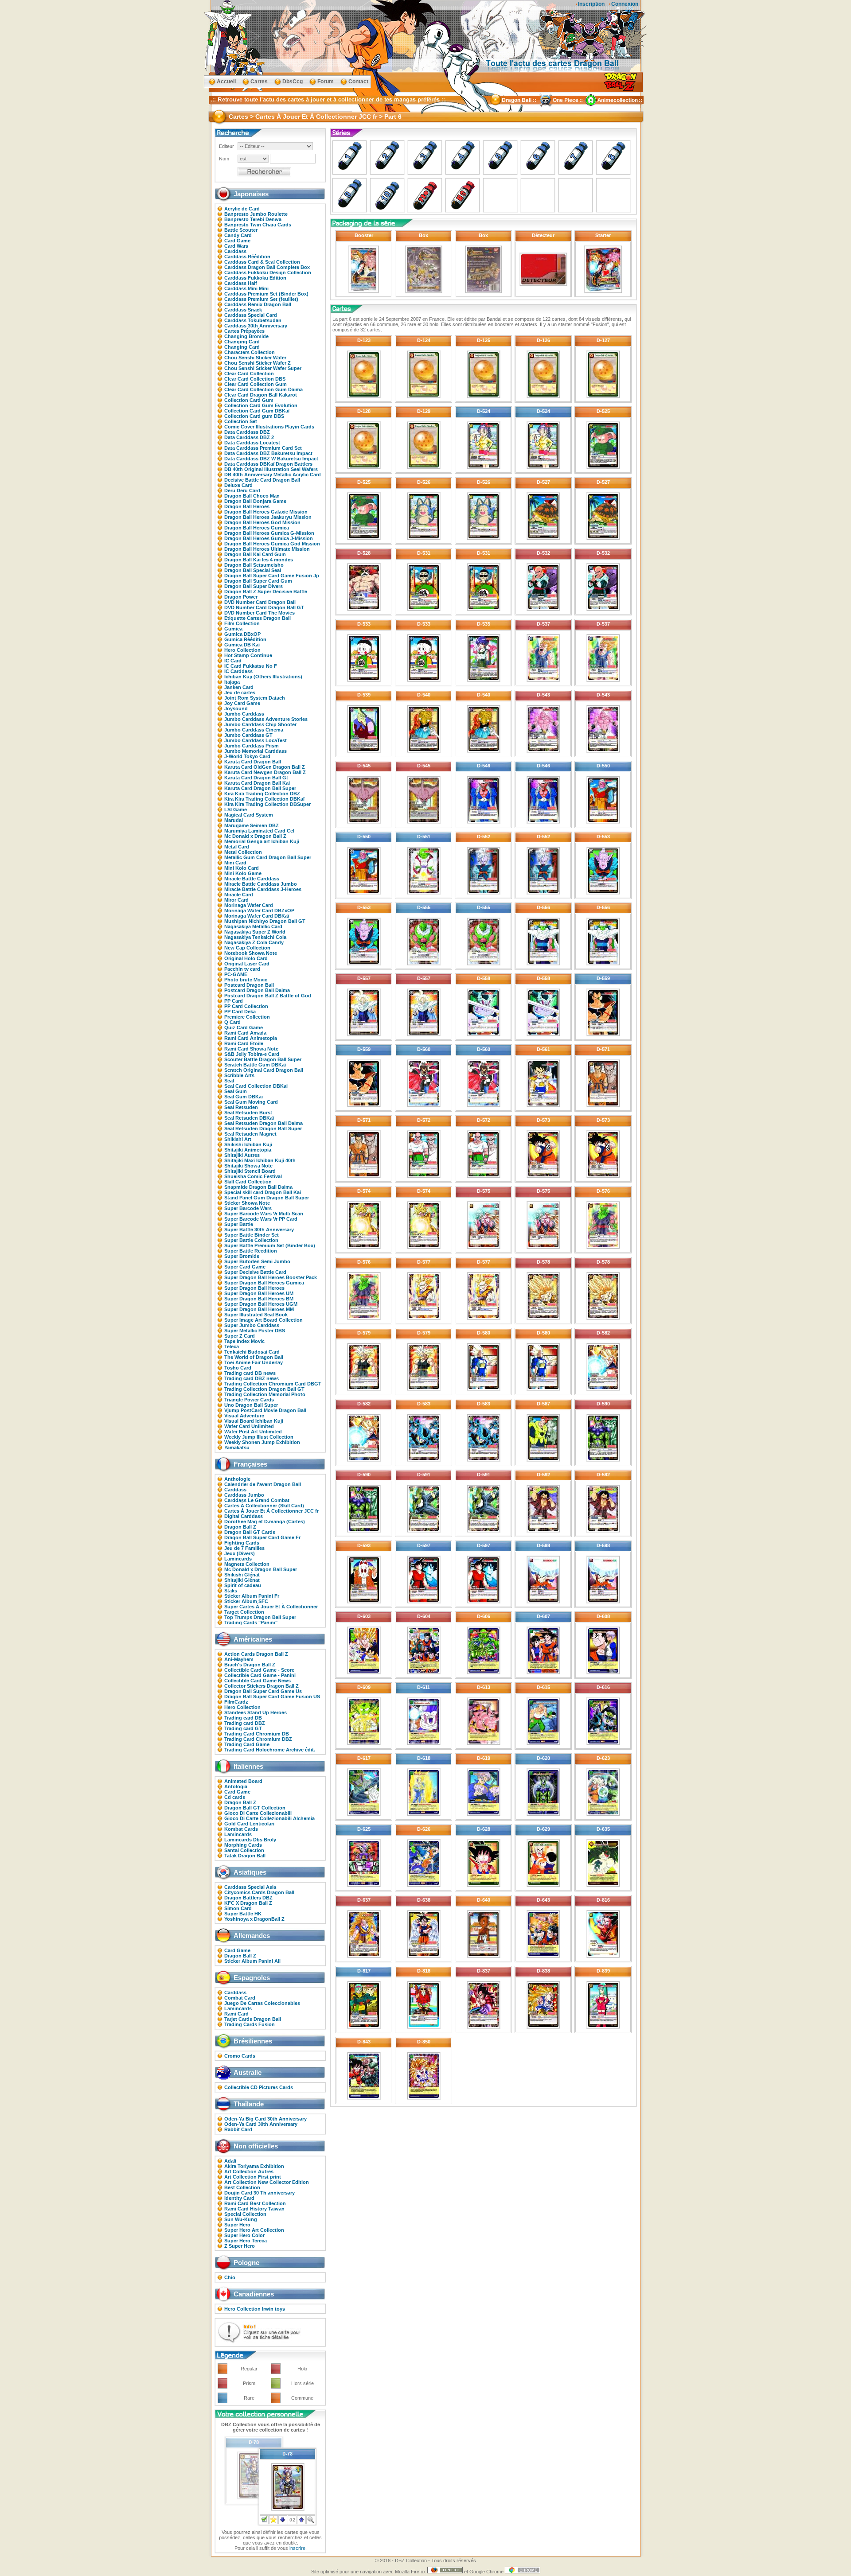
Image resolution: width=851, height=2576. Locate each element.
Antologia (236, 1786)
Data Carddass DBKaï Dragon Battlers (268, 464)
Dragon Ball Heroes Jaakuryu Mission (268, 517)
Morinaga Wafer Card (249, 905)
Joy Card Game (242, 703)
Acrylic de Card (242, 209)
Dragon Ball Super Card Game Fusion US (272, 1697)
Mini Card (235, 863)
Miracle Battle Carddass (252, 879)
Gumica (233, 629)
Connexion (625, 4)
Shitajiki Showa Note (248, 1166)
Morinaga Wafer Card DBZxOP (259, 911)
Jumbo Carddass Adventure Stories (266, 719)
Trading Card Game (247, 1744)
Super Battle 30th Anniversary (259, 1230)
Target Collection (244, 1612)
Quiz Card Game (244, 1027)
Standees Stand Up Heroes (256, 1712)
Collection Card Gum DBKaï (257, 411)
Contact (358, 82)
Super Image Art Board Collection (263, 1320)
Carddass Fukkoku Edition (255, 278)
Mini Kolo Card (242, 868)
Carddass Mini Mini (246, 288)
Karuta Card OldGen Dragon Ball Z (265, 767)
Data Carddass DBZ (247, 432)
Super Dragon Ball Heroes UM (259, 1293)
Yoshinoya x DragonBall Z (254, 1919)
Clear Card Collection (249, 374)
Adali (230, 2161)
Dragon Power (241, 597)
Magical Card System (249, 815)
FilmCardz (236, 1702)
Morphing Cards (243, 1845)
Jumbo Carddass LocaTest (256, 740)
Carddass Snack (243, 310)
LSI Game (236, 809)
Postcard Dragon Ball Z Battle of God (268, 996)
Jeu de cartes (240, 693)
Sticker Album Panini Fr (252, 1596)
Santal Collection (244, 1850)
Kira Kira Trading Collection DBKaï (264, 799)
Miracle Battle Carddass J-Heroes (263, 889)
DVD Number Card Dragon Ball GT (264, 607)
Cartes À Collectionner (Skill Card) (264, 1506)
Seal (229, 1081)
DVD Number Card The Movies (260, 613)
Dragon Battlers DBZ (248, 1898)
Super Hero (237, 2225)
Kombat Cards (241, 1829)
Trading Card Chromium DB (257, 1734)
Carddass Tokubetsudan (253, 320)
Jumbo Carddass (244, 714)
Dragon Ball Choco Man (252, 496)
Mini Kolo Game (243, 873)
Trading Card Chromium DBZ (258, 1739)
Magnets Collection (247, 1564)
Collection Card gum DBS (254, 416)
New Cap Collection (247, 948)
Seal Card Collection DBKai (256, 1086)
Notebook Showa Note (251, 953)
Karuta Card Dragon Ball (253, 762)
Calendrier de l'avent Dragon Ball (263, 1484)
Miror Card (236, 900)
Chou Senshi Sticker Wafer (255, 358)
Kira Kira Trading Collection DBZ (262, 794)
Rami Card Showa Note (251, 1049)
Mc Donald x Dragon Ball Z (255, 836)
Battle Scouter (241, 230)
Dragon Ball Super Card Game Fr (262, 1537)
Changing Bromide (246, 336)
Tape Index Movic (244, 1341)
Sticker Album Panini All (252, 1961)
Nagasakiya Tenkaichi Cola (255, 937)
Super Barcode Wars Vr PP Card (261, 1219)
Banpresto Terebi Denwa (253, 219)
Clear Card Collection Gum (256, 384)
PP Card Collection (246, 1006)
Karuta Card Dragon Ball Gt (256, 778)
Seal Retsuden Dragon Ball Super (263, 1128)
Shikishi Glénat (242, 1575)
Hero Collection (242, 650)
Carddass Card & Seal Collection (262, 262)
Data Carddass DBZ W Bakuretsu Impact (271, 459)
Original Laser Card (247, 964)
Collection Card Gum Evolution (261, 405)
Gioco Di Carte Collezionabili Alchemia (269, 1818)
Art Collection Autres (249, 2171)
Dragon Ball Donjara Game (255, 501)
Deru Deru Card (242, 490)
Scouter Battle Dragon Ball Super (263, 1059)
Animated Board (243, 1781)
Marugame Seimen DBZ (252, 825)
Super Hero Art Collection (254, 2230)
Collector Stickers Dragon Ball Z (262, 1686)
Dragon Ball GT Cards (250, 1532)
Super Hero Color (244, 2235)
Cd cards (235, 1797)
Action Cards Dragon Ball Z (256, 1654)
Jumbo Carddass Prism (252, 746)
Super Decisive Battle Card (255, 1272)
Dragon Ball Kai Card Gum (255, 554)
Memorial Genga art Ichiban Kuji (262, 841)
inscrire (297, 2548)
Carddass (235, 251)
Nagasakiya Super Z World (255, 932)
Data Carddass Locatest (252, 443)
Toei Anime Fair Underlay (254, 1362)
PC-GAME (236, 974)
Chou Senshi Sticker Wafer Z (258, 363)
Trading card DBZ (245, 1723)
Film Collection (242, 623)
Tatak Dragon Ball (245, 1856)
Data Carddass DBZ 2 (249, 437)
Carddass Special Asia (250, 1887)
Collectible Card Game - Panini (260, 1675)
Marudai (234, 820)
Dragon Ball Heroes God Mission (262, 522)
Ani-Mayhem (239, 1659)
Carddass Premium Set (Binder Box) (266, 294)
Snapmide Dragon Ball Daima (258, 1187)
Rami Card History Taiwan (254, 2209)
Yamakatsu (237, 1448)
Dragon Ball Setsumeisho (254, 565)
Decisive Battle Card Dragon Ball (262, 480)
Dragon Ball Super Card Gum (258, 581)
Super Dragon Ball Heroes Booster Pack (271, 1277)
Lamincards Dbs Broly (250, 1840)
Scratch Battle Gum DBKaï (255, 1065)
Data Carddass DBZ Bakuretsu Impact (268, 453)
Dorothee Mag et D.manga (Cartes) (265, 1521)
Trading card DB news (250, 1373)
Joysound (236, 708)
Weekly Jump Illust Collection (259, 1437)
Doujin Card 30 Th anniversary (260, 2193)
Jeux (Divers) (240, 1553)
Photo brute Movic (246, 980)
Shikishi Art (238, 1139)
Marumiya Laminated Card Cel (259, 831)
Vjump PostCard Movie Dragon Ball (265, 1410)
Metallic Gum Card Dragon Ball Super (268, 857)
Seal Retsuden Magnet (250, 1134)
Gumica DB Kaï (242, 645)
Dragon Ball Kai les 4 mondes (259, 560)
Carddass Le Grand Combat (257, 1500)
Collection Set (241, 421)
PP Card (234, 1001)
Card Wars (236, 246)
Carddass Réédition (247, 257)
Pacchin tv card (242, 969)
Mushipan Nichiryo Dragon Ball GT (265, 921)
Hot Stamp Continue (248, 655)
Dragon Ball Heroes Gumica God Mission (272, 544)
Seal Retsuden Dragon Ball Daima (263, 1123)
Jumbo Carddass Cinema (254, 730)
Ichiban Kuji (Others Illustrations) (263, 677)
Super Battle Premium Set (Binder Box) (270, 1245)
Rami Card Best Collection (255, 2203)
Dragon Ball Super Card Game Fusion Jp (272, 576)
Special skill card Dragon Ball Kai (263, 1192)
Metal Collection (243, 852)
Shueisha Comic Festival (253, 1176)
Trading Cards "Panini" (251, 1623)
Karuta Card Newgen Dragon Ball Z (265, 772)
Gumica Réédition (245, 639)
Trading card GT (243, 1728)
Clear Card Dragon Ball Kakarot (261, 395)
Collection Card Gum (249, 400)
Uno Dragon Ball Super (251, 1405)
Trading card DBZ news (252, 1378)
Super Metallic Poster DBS (255, 1331)
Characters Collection (250, 352)
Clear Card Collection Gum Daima (263, 389)
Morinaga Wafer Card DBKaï (257, 916)
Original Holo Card (246, 958)
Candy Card (238, 235)
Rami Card (236, 2014)
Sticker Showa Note (247, 1203)
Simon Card (238, 1908)
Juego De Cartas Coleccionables (262, 2003)
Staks (231, 1591)
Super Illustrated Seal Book (256, 1315)
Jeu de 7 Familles (244, 1548)
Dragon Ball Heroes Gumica (257, 528)
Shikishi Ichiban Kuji (248, 1144)
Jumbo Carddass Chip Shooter (260, 724)
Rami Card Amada (245, 1033)
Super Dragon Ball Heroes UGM (261, 1304)
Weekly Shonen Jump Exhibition (262, 1442)
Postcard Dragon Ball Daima (257, 990)
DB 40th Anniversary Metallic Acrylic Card (273, 475)
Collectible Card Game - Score (259, 1670)
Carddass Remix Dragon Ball (258, 304)
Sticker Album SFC (246, 1601)
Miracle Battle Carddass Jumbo (261, 884)
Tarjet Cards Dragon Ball (253, 2019)
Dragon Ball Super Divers (254, 586)
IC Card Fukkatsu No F (251, 666)
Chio (230, 2277)
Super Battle (239, 1224)
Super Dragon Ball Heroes (254, 1288)
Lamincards (238, 1559)
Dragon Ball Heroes (247, 506)
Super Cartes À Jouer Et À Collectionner (271, 1607)
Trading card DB (243, 1718)
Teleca (232, 1346)
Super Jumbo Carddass (252, 1325)
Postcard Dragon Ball (249, 985)
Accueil (226, 82)
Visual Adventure (244, 1416)
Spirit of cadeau (243, 1585)
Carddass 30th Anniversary (256, 326)
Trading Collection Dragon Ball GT (264, 1389)
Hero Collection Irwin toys (255, 2309)
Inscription (591, 4)
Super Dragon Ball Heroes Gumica (264, 1283)
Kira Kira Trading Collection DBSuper (267, 804)
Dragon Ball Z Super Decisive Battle (266, 591)
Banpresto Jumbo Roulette (256, 214)
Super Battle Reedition (251, 1251)
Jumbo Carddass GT (248, 735)
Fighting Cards (242, 1543)
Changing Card (242, 342)
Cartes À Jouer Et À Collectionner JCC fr (271, 1511)
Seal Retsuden (241, 1107)
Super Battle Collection (251, 1240)
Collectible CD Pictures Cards (259, 2087)
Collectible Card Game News (258, 1681)
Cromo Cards (240, 2056)
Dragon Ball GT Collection (255, 1808)
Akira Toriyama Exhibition (254, 2166)
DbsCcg (293, 82)
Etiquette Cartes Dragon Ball (258, 618)
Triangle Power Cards (249, 1400)
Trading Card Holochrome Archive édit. (270, 1750)
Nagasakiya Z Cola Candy (254, 942)
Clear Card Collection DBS (255, 379)
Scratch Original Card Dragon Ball (264, 1070)
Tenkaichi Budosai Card (252, 1352)
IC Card (233, 661)
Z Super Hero (240, 2246)
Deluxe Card (238, 485)
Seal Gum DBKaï (244, 1097)
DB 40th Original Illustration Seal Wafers (271, 469)
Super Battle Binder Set (252, 1235)
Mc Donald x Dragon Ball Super (261, 1569)
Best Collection (242, 2187)
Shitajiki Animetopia (248, 1150)
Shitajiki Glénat (242, 1580)
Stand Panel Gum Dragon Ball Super (267, 1198)
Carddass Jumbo (244, 1495)
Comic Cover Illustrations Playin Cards (269, 427)
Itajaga (232, 682)
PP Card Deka (240, 1012)
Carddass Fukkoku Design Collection (268, 272)
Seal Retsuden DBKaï (249, 1118)
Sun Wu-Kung (241, 2219)
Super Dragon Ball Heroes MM (259, 1309)
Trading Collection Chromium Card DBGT (273, 1384)
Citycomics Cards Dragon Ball (259, 1892)
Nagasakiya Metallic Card (253, 926)
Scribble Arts (239, 1075)
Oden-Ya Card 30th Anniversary (261, 2124)
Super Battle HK (243, 1914)
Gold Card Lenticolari (249, 1824)
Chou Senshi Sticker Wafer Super (263, 368)
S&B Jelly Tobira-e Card (252, 1054)
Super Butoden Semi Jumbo (257, 1261)
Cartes (259, 82)
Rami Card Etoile (244, 1043)
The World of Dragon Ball (254, 1357)
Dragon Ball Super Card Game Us (263, 1691)
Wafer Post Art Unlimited (253, 1432)
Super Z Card (240, 1336)
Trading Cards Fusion (250, 2024)
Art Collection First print (253, 2177)
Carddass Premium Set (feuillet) (261, 299)
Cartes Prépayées (244, 331)
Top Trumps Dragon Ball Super (260, 1617)
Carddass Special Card (251, 315)
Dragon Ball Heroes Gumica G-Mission (269, 533)
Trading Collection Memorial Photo (265, 1394)
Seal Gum (236, 1091)
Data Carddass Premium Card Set (263, 448)
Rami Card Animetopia (251, 1038)
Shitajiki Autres (242, 1155)
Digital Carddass (244, 1516)
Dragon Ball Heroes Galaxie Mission (266, 512)
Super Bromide (242, 1256)
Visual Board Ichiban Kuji (254, 1421)
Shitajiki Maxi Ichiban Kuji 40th (260, 1160)
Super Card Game (245, 1267)
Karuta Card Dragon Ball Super (260, 788)
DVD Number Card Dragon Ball (260, 602)
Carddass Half (241, 283)
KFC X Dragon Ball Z (248, 1903)
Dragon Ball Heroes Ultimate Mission (267, 549)
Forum (326, 82)
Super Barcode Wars (248, 1208)
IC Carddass (238, 671)
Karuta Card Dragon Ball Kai (257, 783)
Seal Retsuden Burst (248, 1113)
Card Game (237, 241)
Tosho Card (238, 1368)
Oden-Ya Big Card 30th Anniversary (265, 2119)
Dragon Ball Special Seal (253, 570)
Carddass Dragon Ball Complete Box (267, 267)
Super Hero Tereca (246, 2241)
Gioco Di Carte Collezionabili (258, 1813)
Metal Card (237, 847)
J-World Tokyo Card (247, 756)
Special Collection (245, 2214)
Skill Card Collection (248, 1182)
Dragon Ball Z (240, 1527)
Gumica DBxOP (242, 634)
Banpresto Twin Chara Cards (258, 225)
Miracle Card (239, 895)
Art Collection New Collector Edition (267, 2182)
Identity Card (239, 2198)
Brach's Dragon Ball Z (250, 1665)
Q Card (232, 1022)
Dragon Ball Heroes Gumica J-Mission (269, 538)
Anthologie (237, 1479)
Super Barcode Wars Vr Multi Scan (264, 1214)
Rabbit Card (238, 2129)
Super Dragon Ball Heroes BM (259, 1299)
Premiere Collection (247, 1017)
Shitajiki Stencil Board (250, 1171)
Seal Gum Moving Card (251, 1102)
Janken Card (239, 687)
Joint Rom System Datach (255, 698)
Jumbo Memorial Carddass (256, 751)
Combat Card (240, 1998)
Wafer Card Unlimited (249, 1426)
